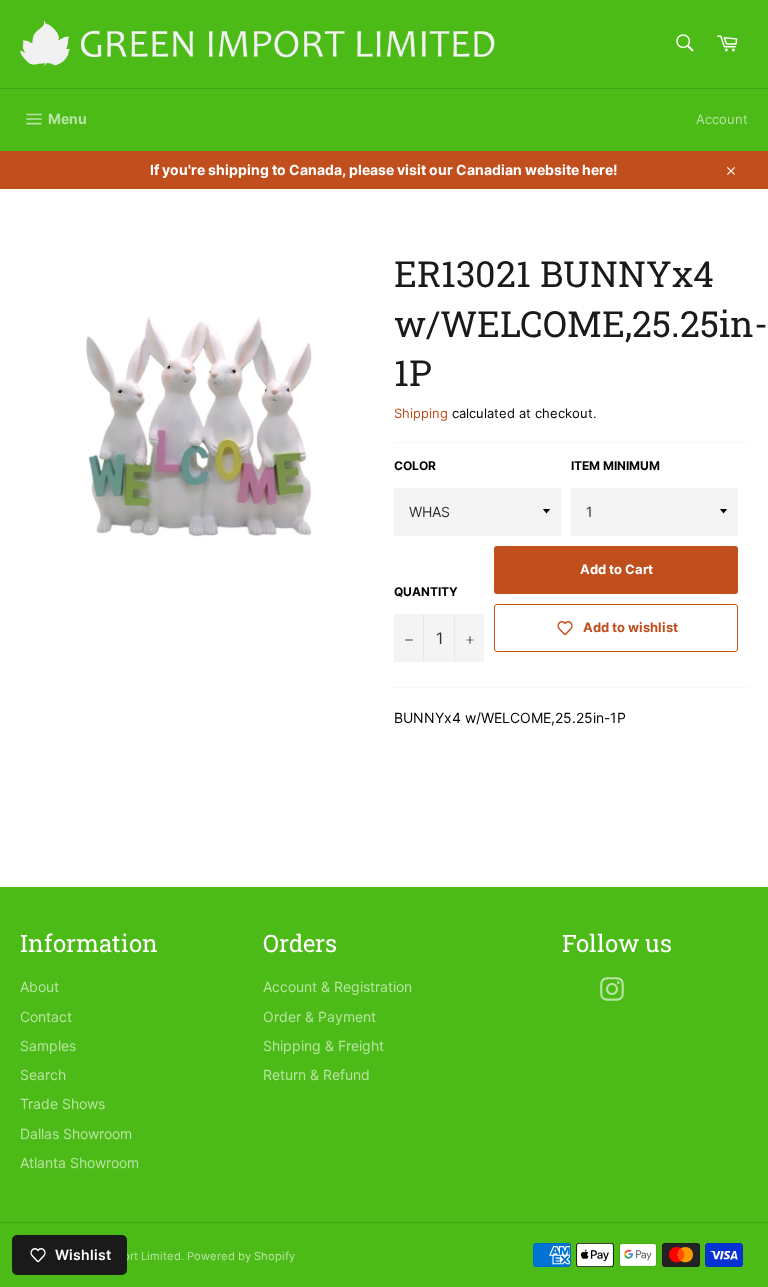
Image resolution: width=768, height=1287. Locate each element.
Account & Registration (337, 986)
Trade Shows (62, 1103)
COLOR (415, 465)
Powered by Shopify (241, 1256)
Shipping (421, 413)
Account (722, 119)
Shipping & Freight (323, 1045)
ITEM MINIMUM (615, 465)
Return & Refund (316, 1074)
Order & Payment (319, 1016)
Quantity (426, 591)
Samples (48, 1045)
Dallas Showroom (76, 1133)
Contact (46, 1016)
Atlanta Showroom (79, 1162)
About (39, 986)
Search (43, 1074)
